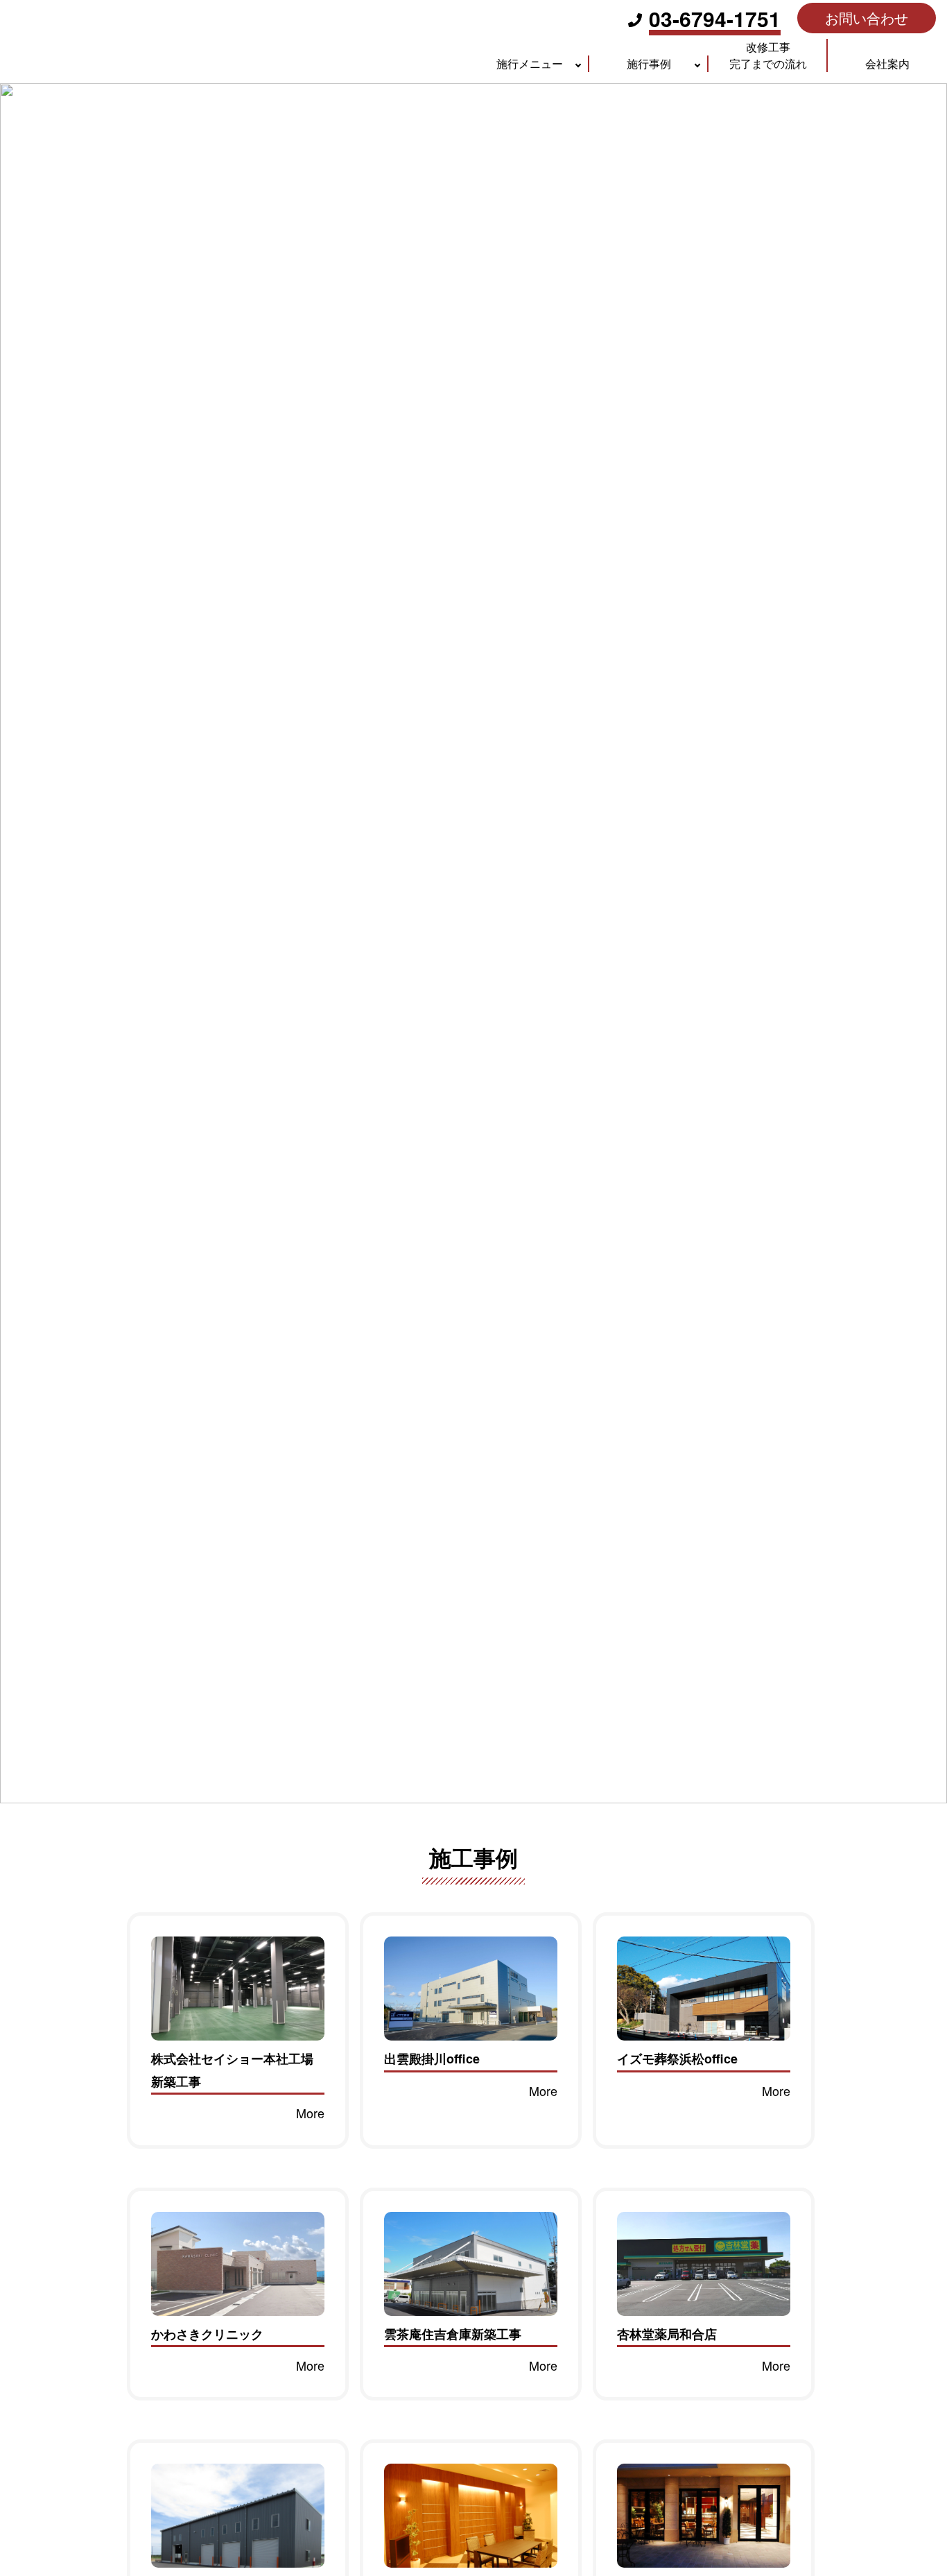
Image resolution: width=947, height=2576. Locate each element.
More (310, 2113)
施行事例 (649, 63)
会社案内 (887, 63)
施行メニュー (530, 63)
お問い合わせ (867, 18)
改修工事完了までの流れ (768, 55)
